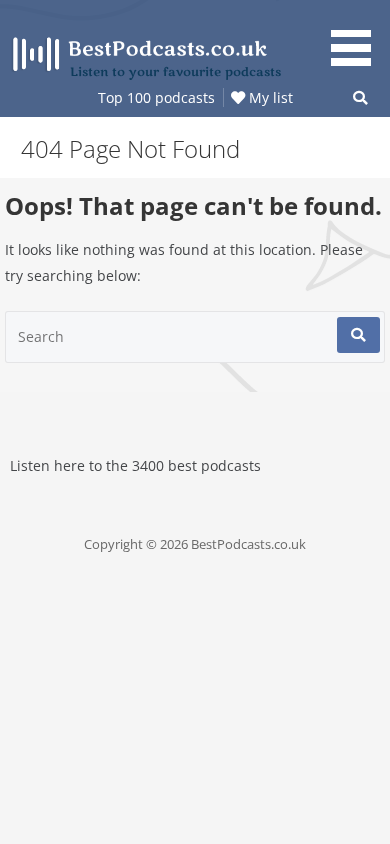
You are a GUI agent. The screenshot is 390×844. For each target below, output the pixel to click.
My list (269, 97)
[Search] (358, 335)
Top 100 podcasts (156, 97)
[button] (358, 36)
